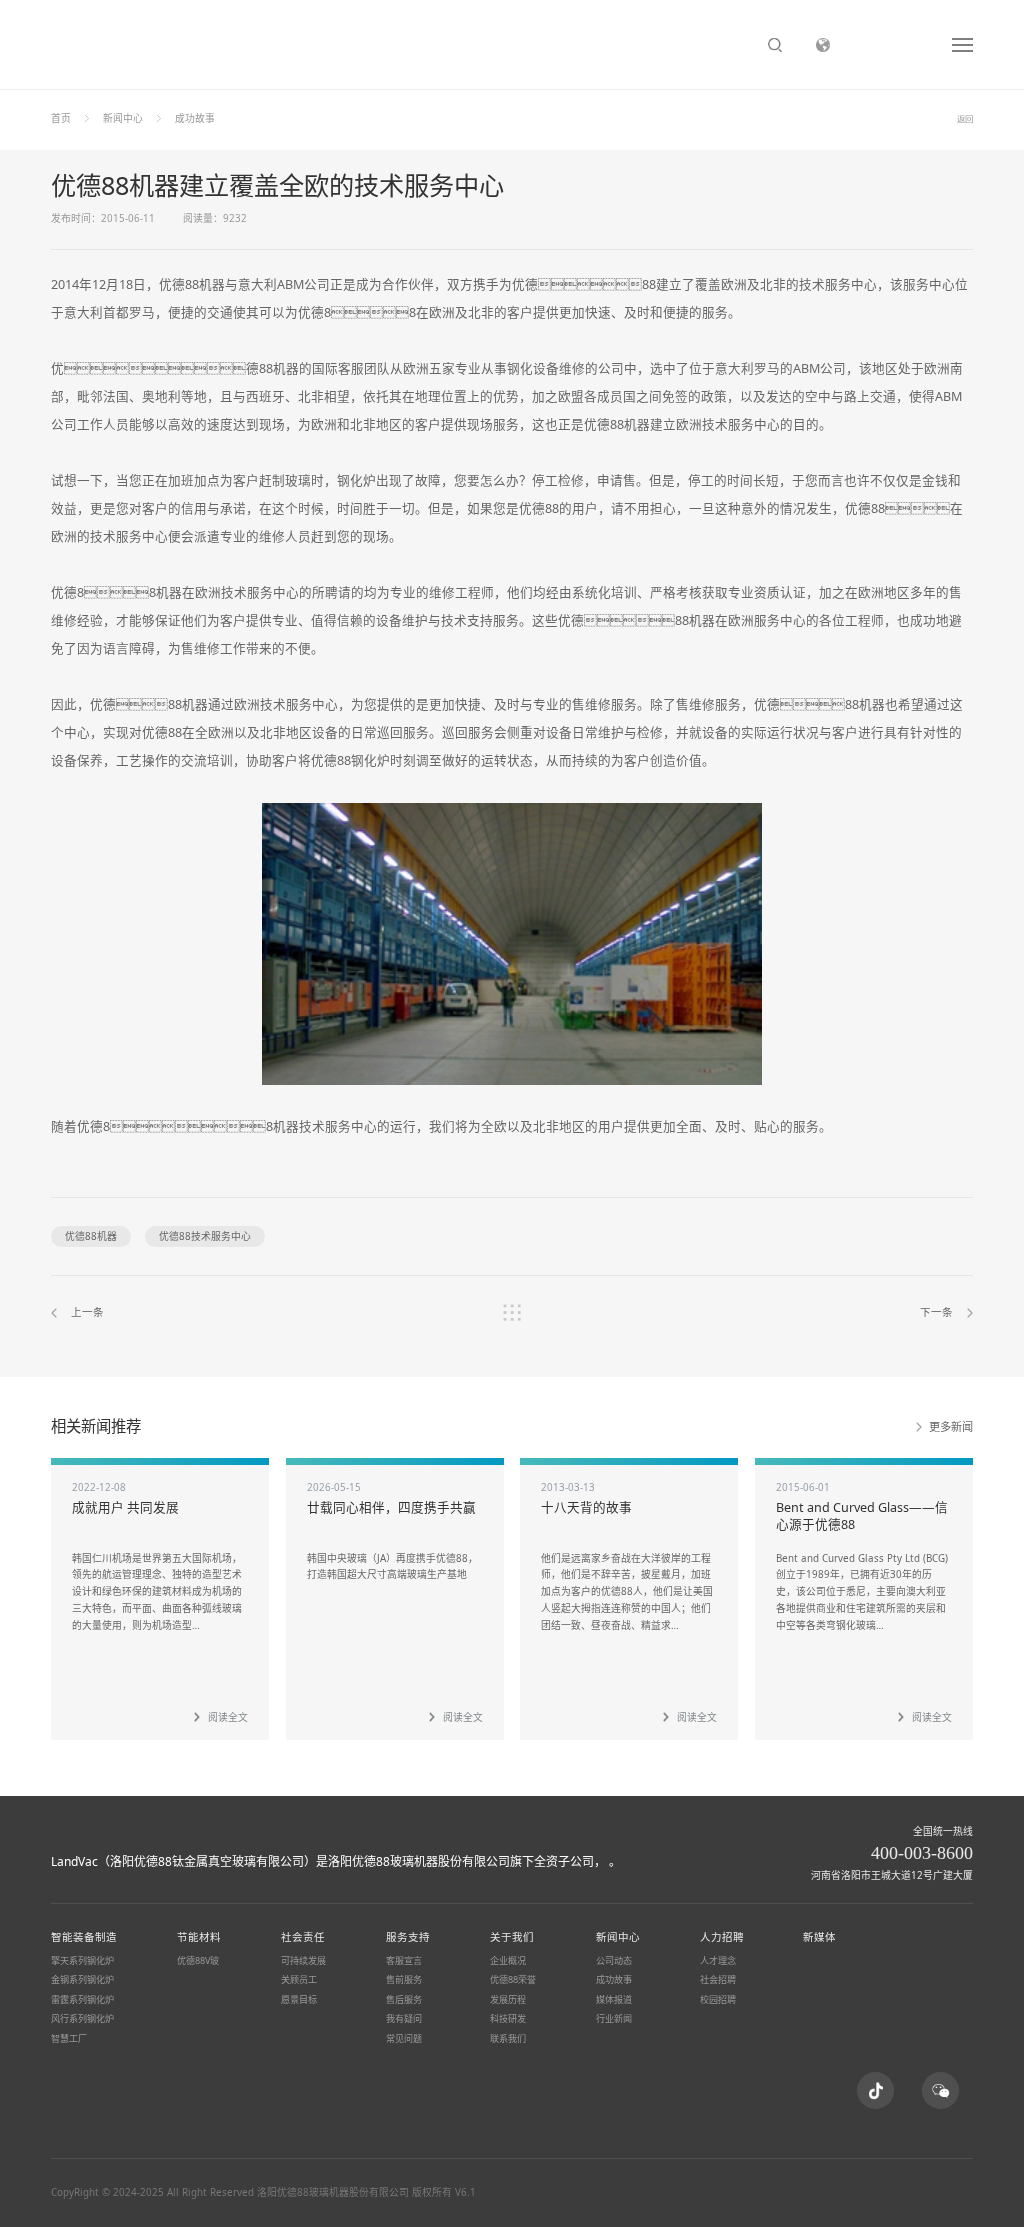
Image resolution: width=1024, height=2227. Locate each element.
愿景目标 (299, 1999)
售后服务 (404, 1999)
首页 (61, 118)
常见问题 (404, 2038)
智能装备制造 (84, 1937)
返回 (965, 118)
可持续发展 (303, 1960)
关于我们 (512, 1937)
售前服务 (404, 1979)
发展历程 (508, 1999)
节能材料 (199, 1937)
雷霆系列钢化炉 (82, 1999)
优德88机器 (91, 1236)
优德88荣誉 (513, 1979)
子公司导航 (890, 44)
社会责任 (303, 1937)
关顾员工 (299, 1979)
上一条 (87, 1312)
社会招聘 (718, 1979)
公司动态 (614, 1960)
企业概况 (508, 1960)
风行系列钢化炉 (82, 2018)
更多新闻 (951, 1426)
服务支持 (408, 1937)
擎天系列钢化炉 (82, 1960)
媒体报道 (614, 1999)
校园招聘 (718, 1999)
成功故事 (195, 118)
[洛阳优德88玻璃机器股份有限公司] (100, 1838)
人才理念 (718, 1960)
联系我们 (508, 2038)
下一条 (936, 1312)
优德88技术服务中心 (205, 1236)
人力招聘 (722, 1937)
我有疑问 (404, 2018)
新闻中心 (123, 118)
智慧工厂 (69, 2038)
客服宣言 (404, 1960)
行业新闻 (614, 2018)
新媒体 (819, 1937)
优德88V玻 (198, 1960)
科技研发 (508, 2018)
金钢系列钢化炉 (82, 1979)
